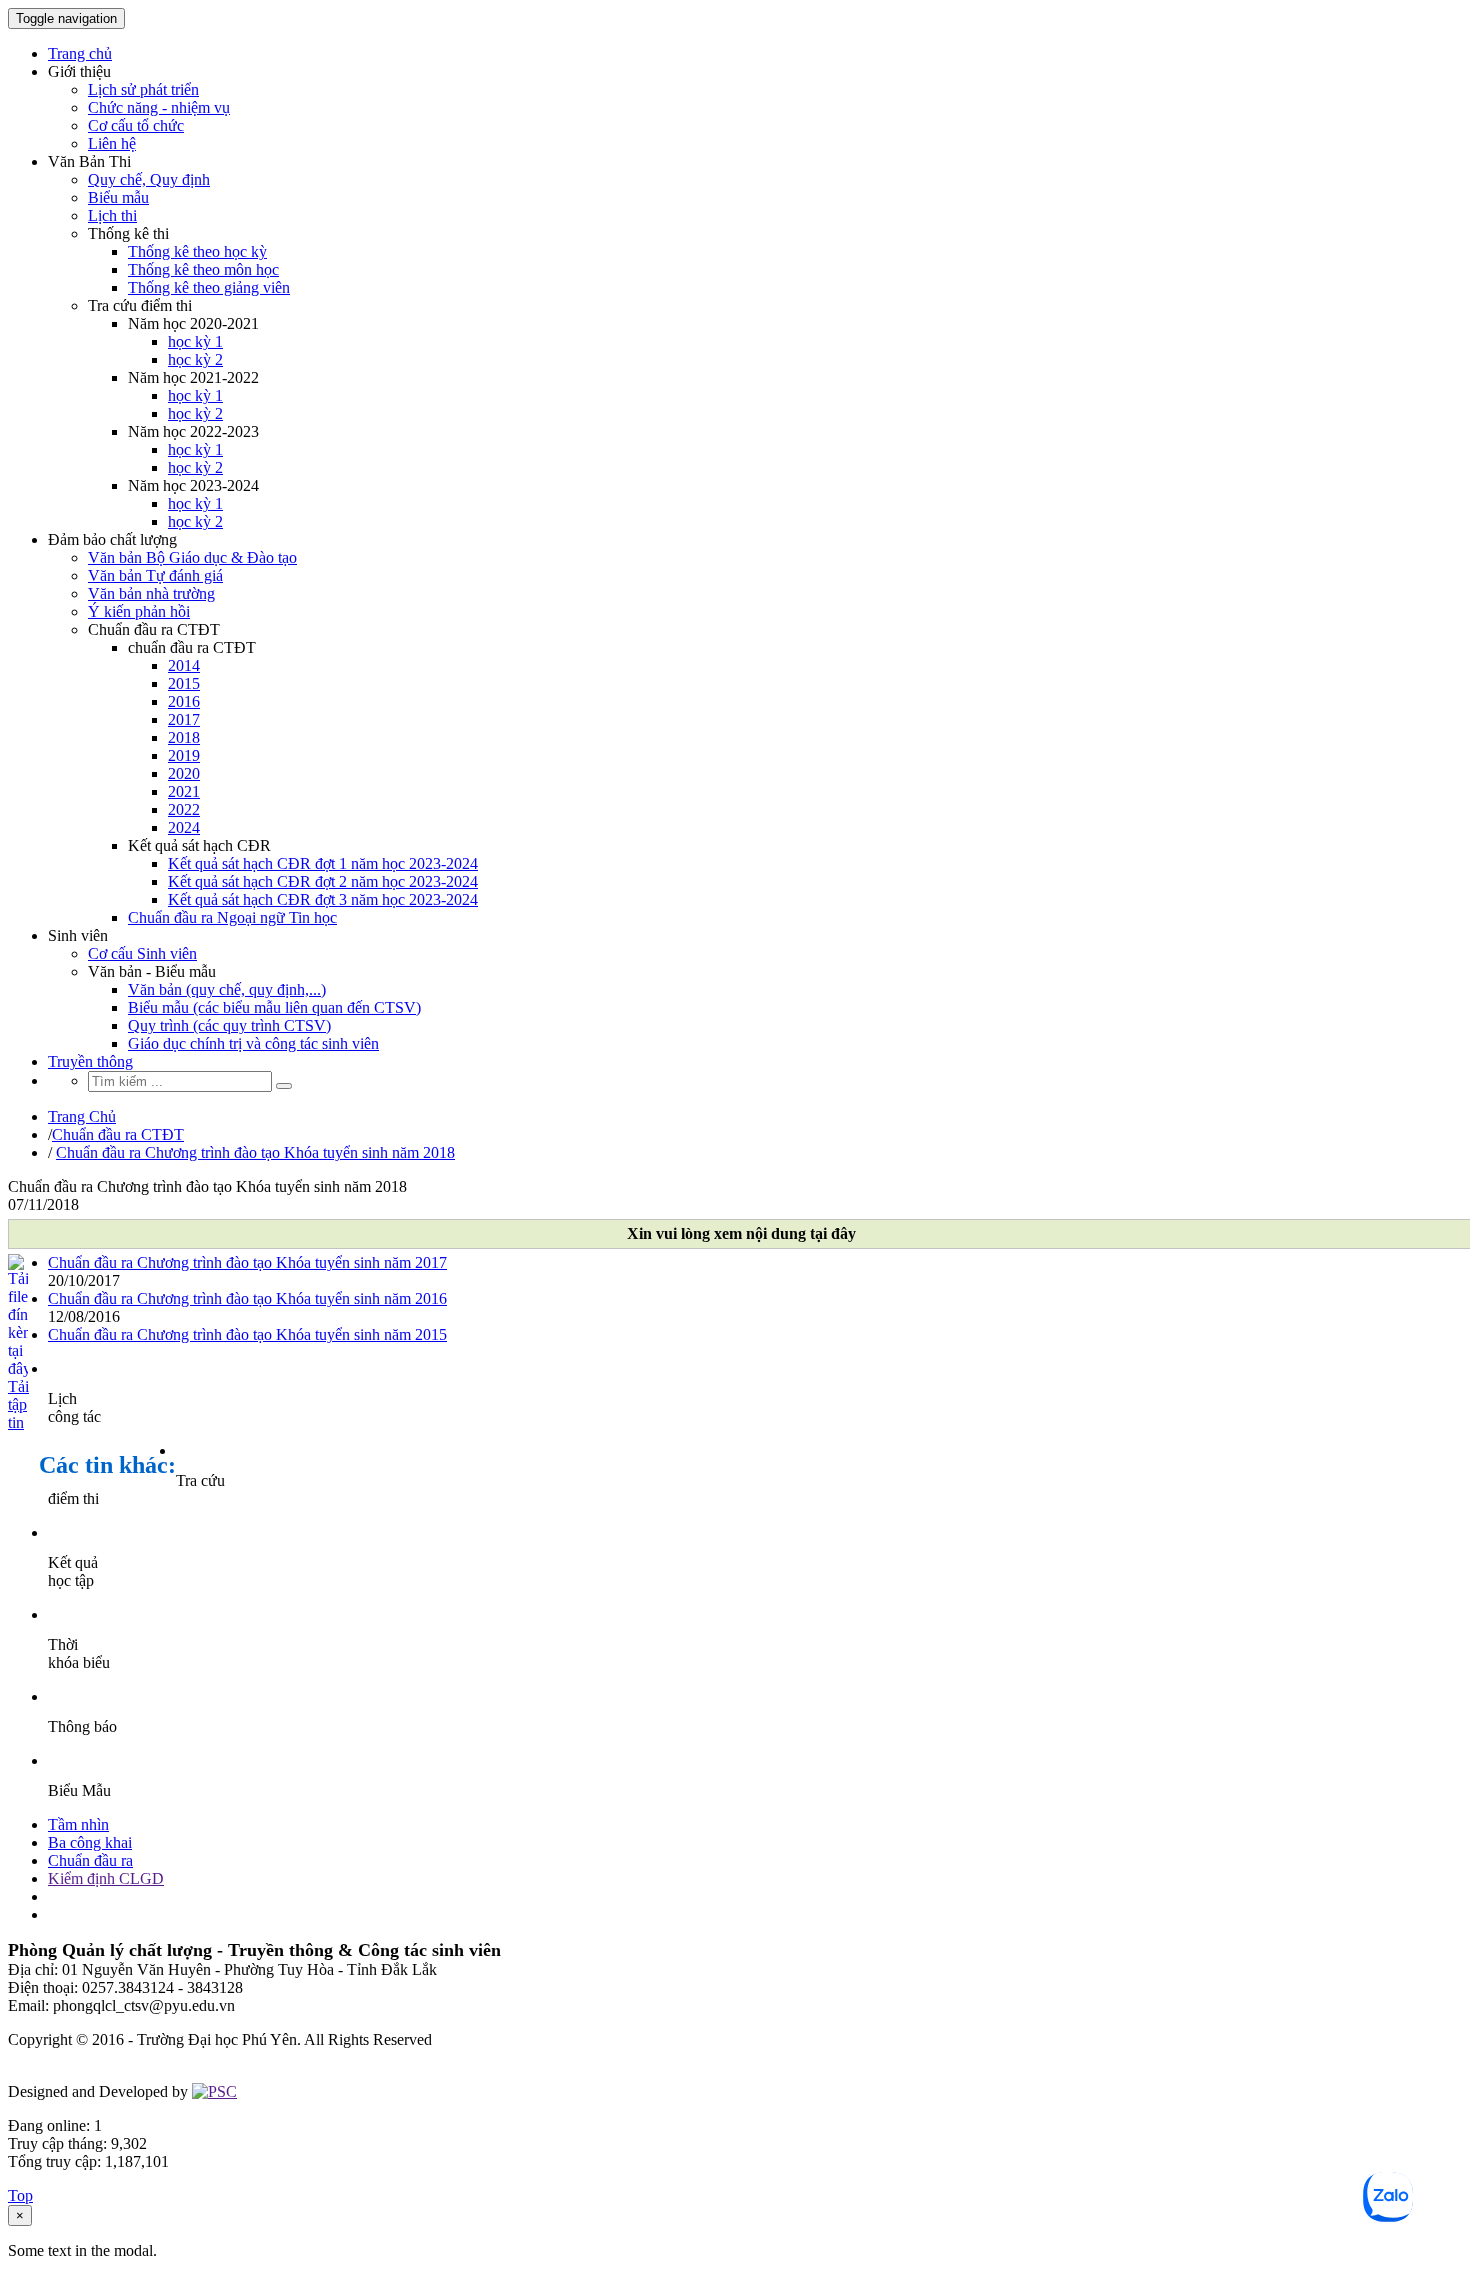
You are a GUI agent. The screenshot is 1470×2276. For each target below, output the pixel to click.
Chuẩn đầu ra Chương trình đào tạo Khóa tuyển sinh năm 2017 (247, 1262)
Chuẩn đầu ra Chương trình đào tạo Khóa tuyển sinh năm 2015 (247, 1334)
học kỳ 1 (195, 341)
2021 (184, 791)
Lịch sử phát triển (143, 89)
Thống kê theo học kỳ (197, 251)
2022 (184, 809)
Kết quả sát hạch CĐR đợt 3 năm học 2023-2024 (323, 899)
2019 (184, 755)
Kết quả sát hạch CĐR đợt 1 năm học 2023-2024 (323, 863)
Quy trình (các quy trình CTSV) (229, 1025)
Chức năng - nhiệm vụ (159, 107)
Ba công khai (90, 1842)
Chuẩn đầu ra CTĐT (118, 1134)
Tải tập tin (18, 1404)
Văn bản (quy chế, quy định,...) (227, 989)
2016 (184, 701)
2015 (184, 683)
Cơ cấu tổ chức (136, 125)
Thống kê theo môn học (203, 269)
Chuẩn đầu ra (90, 1860)
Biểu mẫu (118, 197)
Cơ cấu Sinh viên (142, 953)
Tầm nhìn (78, 1824)
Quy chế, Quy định (149, 179)
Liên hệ (112, 143)
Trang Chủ (82, 1116)
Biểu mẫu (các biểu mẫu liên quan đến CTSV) (274, 1007)
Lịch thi (112, 215)
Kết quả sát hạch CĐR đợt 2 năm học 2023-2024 (323, 881)
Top (20, 2195)
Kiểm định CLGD (106, 1878)
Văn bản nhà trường (151, 593)
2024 (184, 827)
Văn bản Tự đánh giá (155, 575)
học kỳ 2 (195, 359)
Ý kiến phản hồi (139, 611)
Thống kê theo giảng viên (209, 287)
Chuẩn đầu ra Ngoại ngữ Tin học (232, 917)
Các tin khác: (107, 1465)
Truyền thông (90, 1061)
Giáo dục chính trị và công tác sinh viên (253, 1043)
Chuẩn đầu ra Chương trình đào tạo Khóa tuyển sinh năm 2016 (247, 1298)
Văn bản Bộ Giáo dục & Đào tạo (192, 557)
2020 (184, 773)
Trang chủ (80, 53)
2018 (184, 737)
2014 (184, 665)
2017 (184, 719)
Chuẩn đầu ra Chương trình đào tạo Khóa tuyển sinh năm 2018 (255, 1152)
